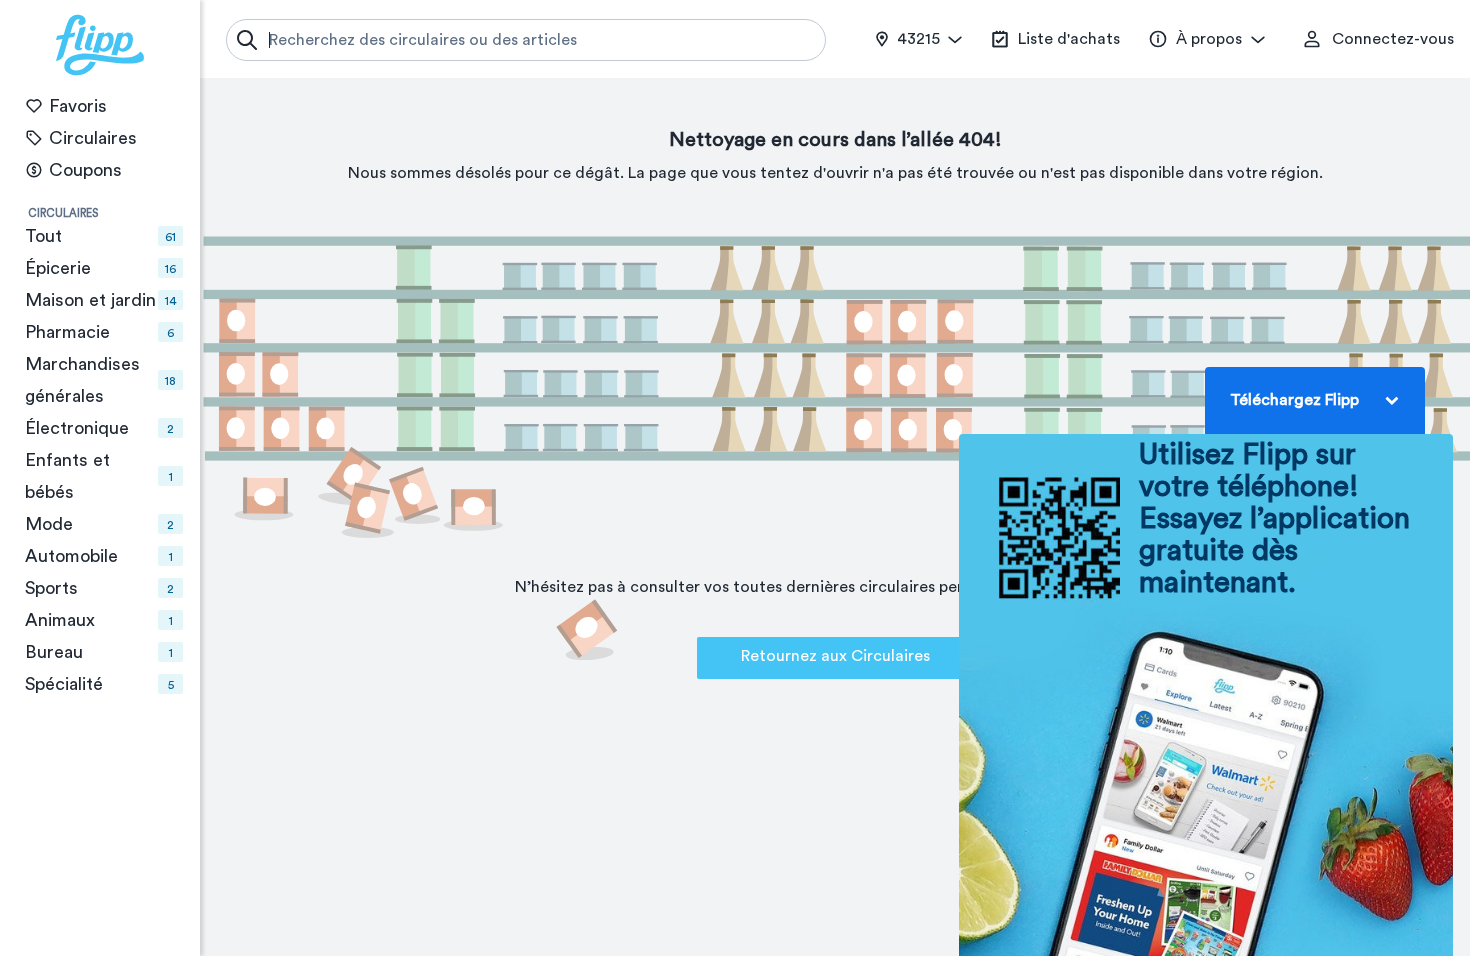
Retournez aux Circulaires (835, 656)
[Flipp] (100, 45)
